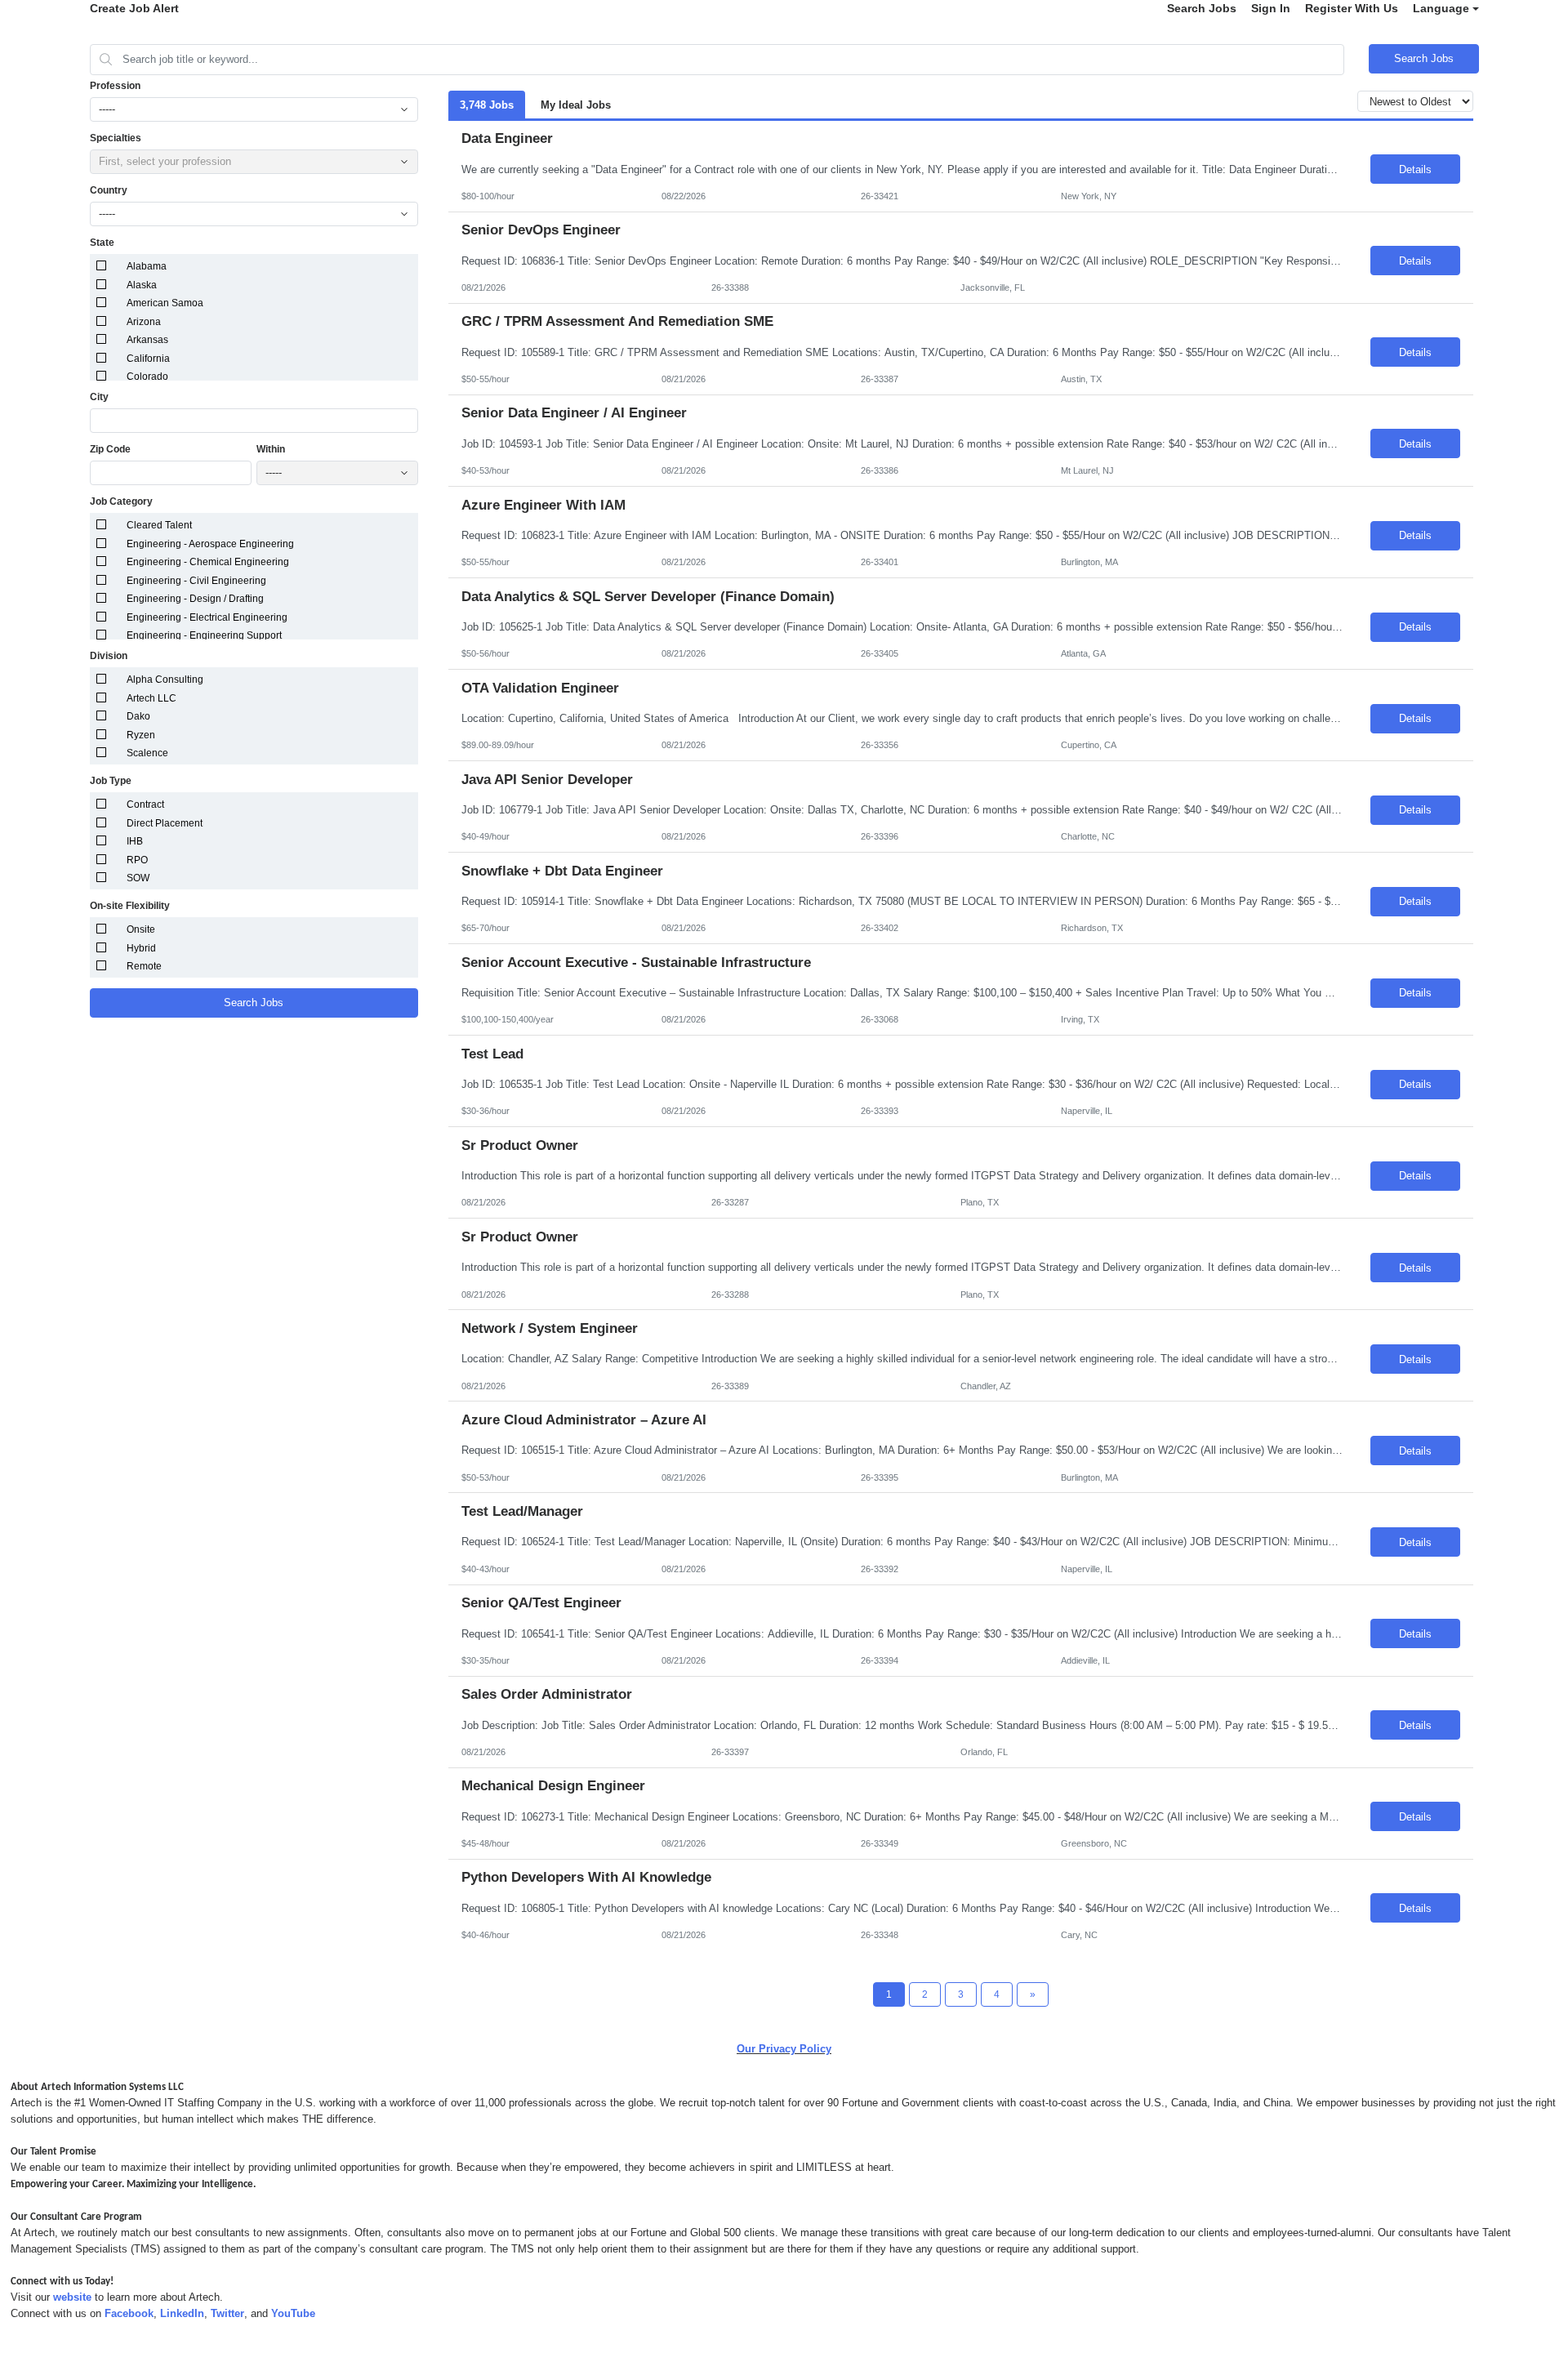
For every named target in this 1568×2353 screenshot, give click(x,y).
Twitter (227, 2313)
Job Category (121, 501)
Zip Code (110, 449)
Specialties (116, 138)
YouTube (293, 2313)
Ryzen (141, 735)
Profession (115, 86)
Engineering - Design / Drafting (195, 599)
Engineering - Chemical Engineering (208, 562)
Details (1415, 169)
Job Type (111, 781)
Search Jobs (1202, 8)
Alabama (147, 266)
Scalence (147, 753)
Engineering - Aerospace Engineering (210, 544)
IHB (135, 841)
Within (271, 449)
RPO (137, 860)
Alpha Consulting (165, 680)
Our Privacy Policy (784, 2049)
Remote (144, 966)
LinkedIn (182, 2313)
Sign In (1271, 8)
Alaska (142, 285)
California (148, 359)
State (102, 243)
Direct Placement (165, 823)
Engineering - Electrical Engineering (207, 617)
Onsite (141, 929)
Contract (145, 804)
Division (109, 656)
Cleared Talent (159, 525)
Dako (138, 716)
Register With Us (1352, 8)
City (99, 397)
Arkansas (147, 340)
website (72, 2297)
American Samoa (165, 303)
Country (109, 190)
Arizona (144, 322)
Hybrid (141, 948)
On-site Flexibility (130, 906)
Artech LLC (151, 698)
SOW (138, 878)
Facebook (129, 2313)
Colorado (147, 377)
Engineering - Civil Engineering (196, 581)
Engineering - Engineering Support (204, 635)
